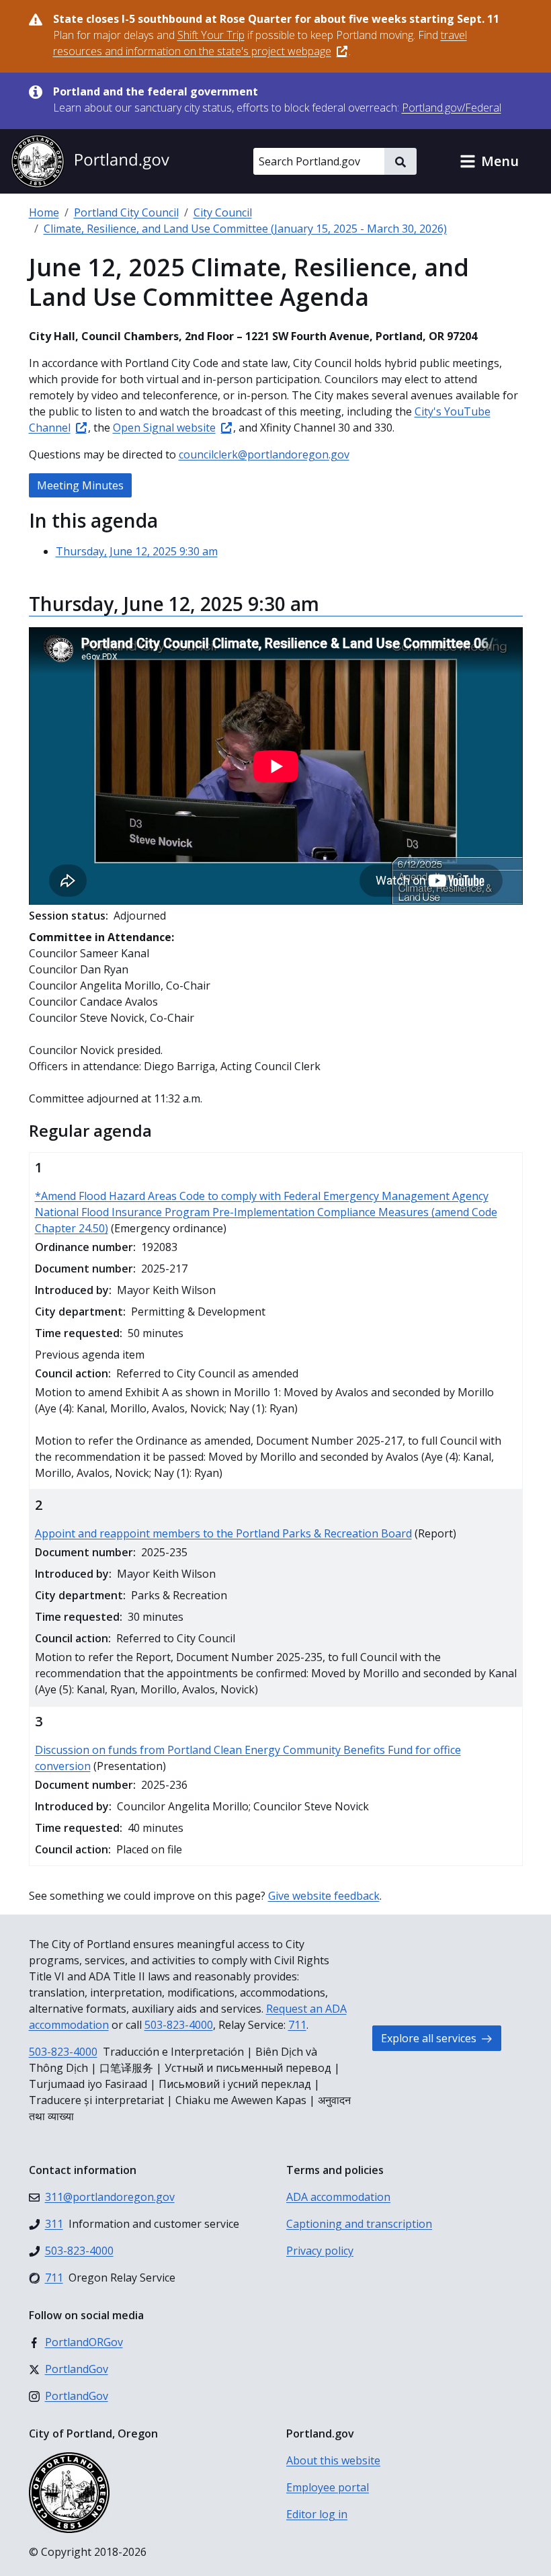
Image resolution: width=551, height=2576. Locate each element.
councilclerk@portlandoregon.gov (264, 454)
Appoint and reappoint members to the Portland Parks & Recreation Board (223, 1533)
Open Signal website (164, 428)
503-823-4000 (179, 2025)
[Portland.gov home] (90, 161)
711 (297, 2025)
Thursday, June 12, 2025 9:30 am (137, 551)
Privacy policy (320, 2251)
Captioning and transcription (359, 2224)
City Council (223, 212)
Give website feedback (324, 1896)
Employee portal (328, 2487)
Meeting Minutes (80, 485)
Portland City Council (126, 212)
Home (44, 212)
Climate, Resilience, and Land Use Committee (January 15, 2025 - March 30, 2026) (245, 229)
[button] (489, 161)
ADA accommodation (338, 2197)
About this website (333, 2460)
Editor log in (317, 2514)
